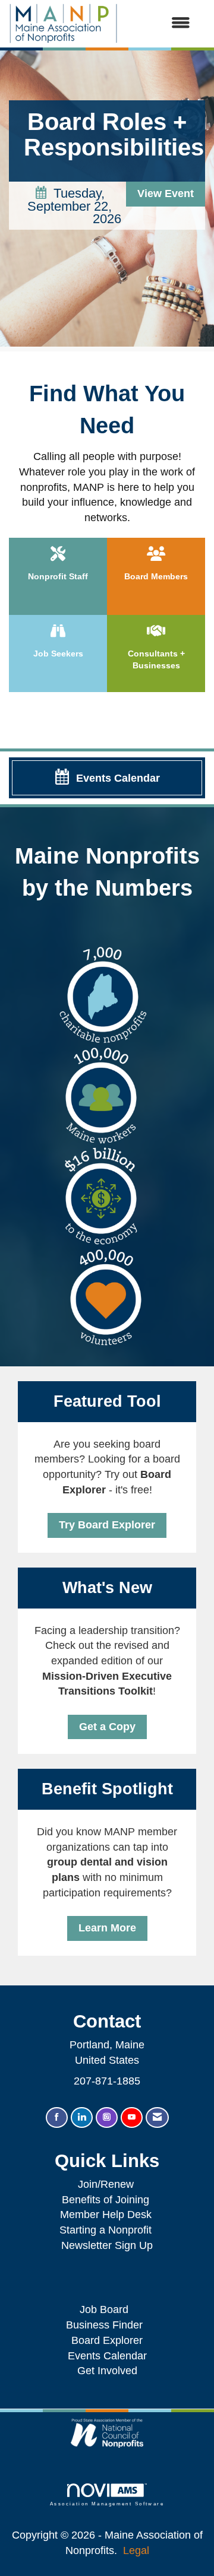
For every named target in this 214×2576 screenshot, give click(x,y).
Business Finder (107, 2325)
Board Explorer (107, 2340)
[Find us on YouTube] (132, 2117)
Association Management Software (107, 2504)
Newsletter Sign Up (107, 2245)
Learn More (107, 1928)
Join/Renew (106, 2184)
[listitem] (107, 201)
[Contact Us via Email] (157, 2117)
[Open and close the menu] (160, 24)
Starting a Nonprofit (106, 2230)
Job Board (107, 2309)
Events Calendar (107, 2356)
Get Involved (107, 2371)
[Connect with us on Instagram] (107, 2117)
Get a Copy (107, 1727)
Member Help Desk (106, 2215)
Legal (136, 2550)
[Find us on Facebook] (57, 2117)
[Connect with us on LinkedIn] (82, 2117)
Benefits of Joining (106, 2200)
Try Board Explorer (107, 1525)
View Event (166, 193)
